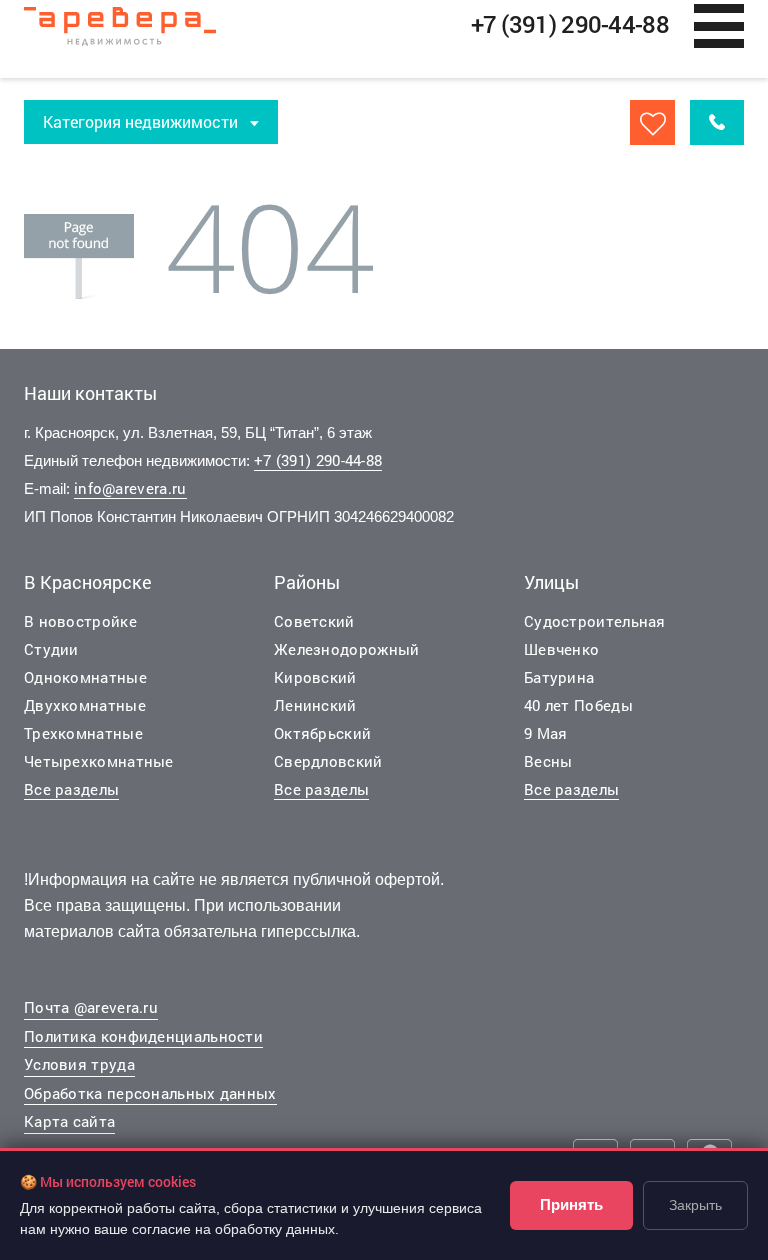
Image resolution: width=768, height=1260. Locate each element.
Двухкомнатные (85, 705)
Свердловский (328, 761)
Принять (571, 1204)
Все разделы (71, 789)
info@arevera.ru (130, 488)
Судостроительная (595, 621)
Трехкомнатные (83, 733)
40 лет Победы (578, 705)
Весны (548, 761)
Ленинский (315, 705)
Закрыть (695, 1205)
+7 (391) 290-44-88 (318, 460)
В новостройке (80, 621)
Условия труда (79, 1064)
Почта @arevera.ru (91, 1007)
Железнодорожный (347, 649)
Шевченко (561, 649)
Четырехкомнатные (99, 761)
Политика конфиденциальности (143, 1036)
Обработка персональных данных (150, 1093)
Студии (51, 649)
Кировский (315, 677)
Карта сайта (69, 1121)
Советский (314, 621)
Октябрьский (322, 733)
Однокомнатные (85, 677)
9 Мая (546, 733)
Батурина (559, 677)
